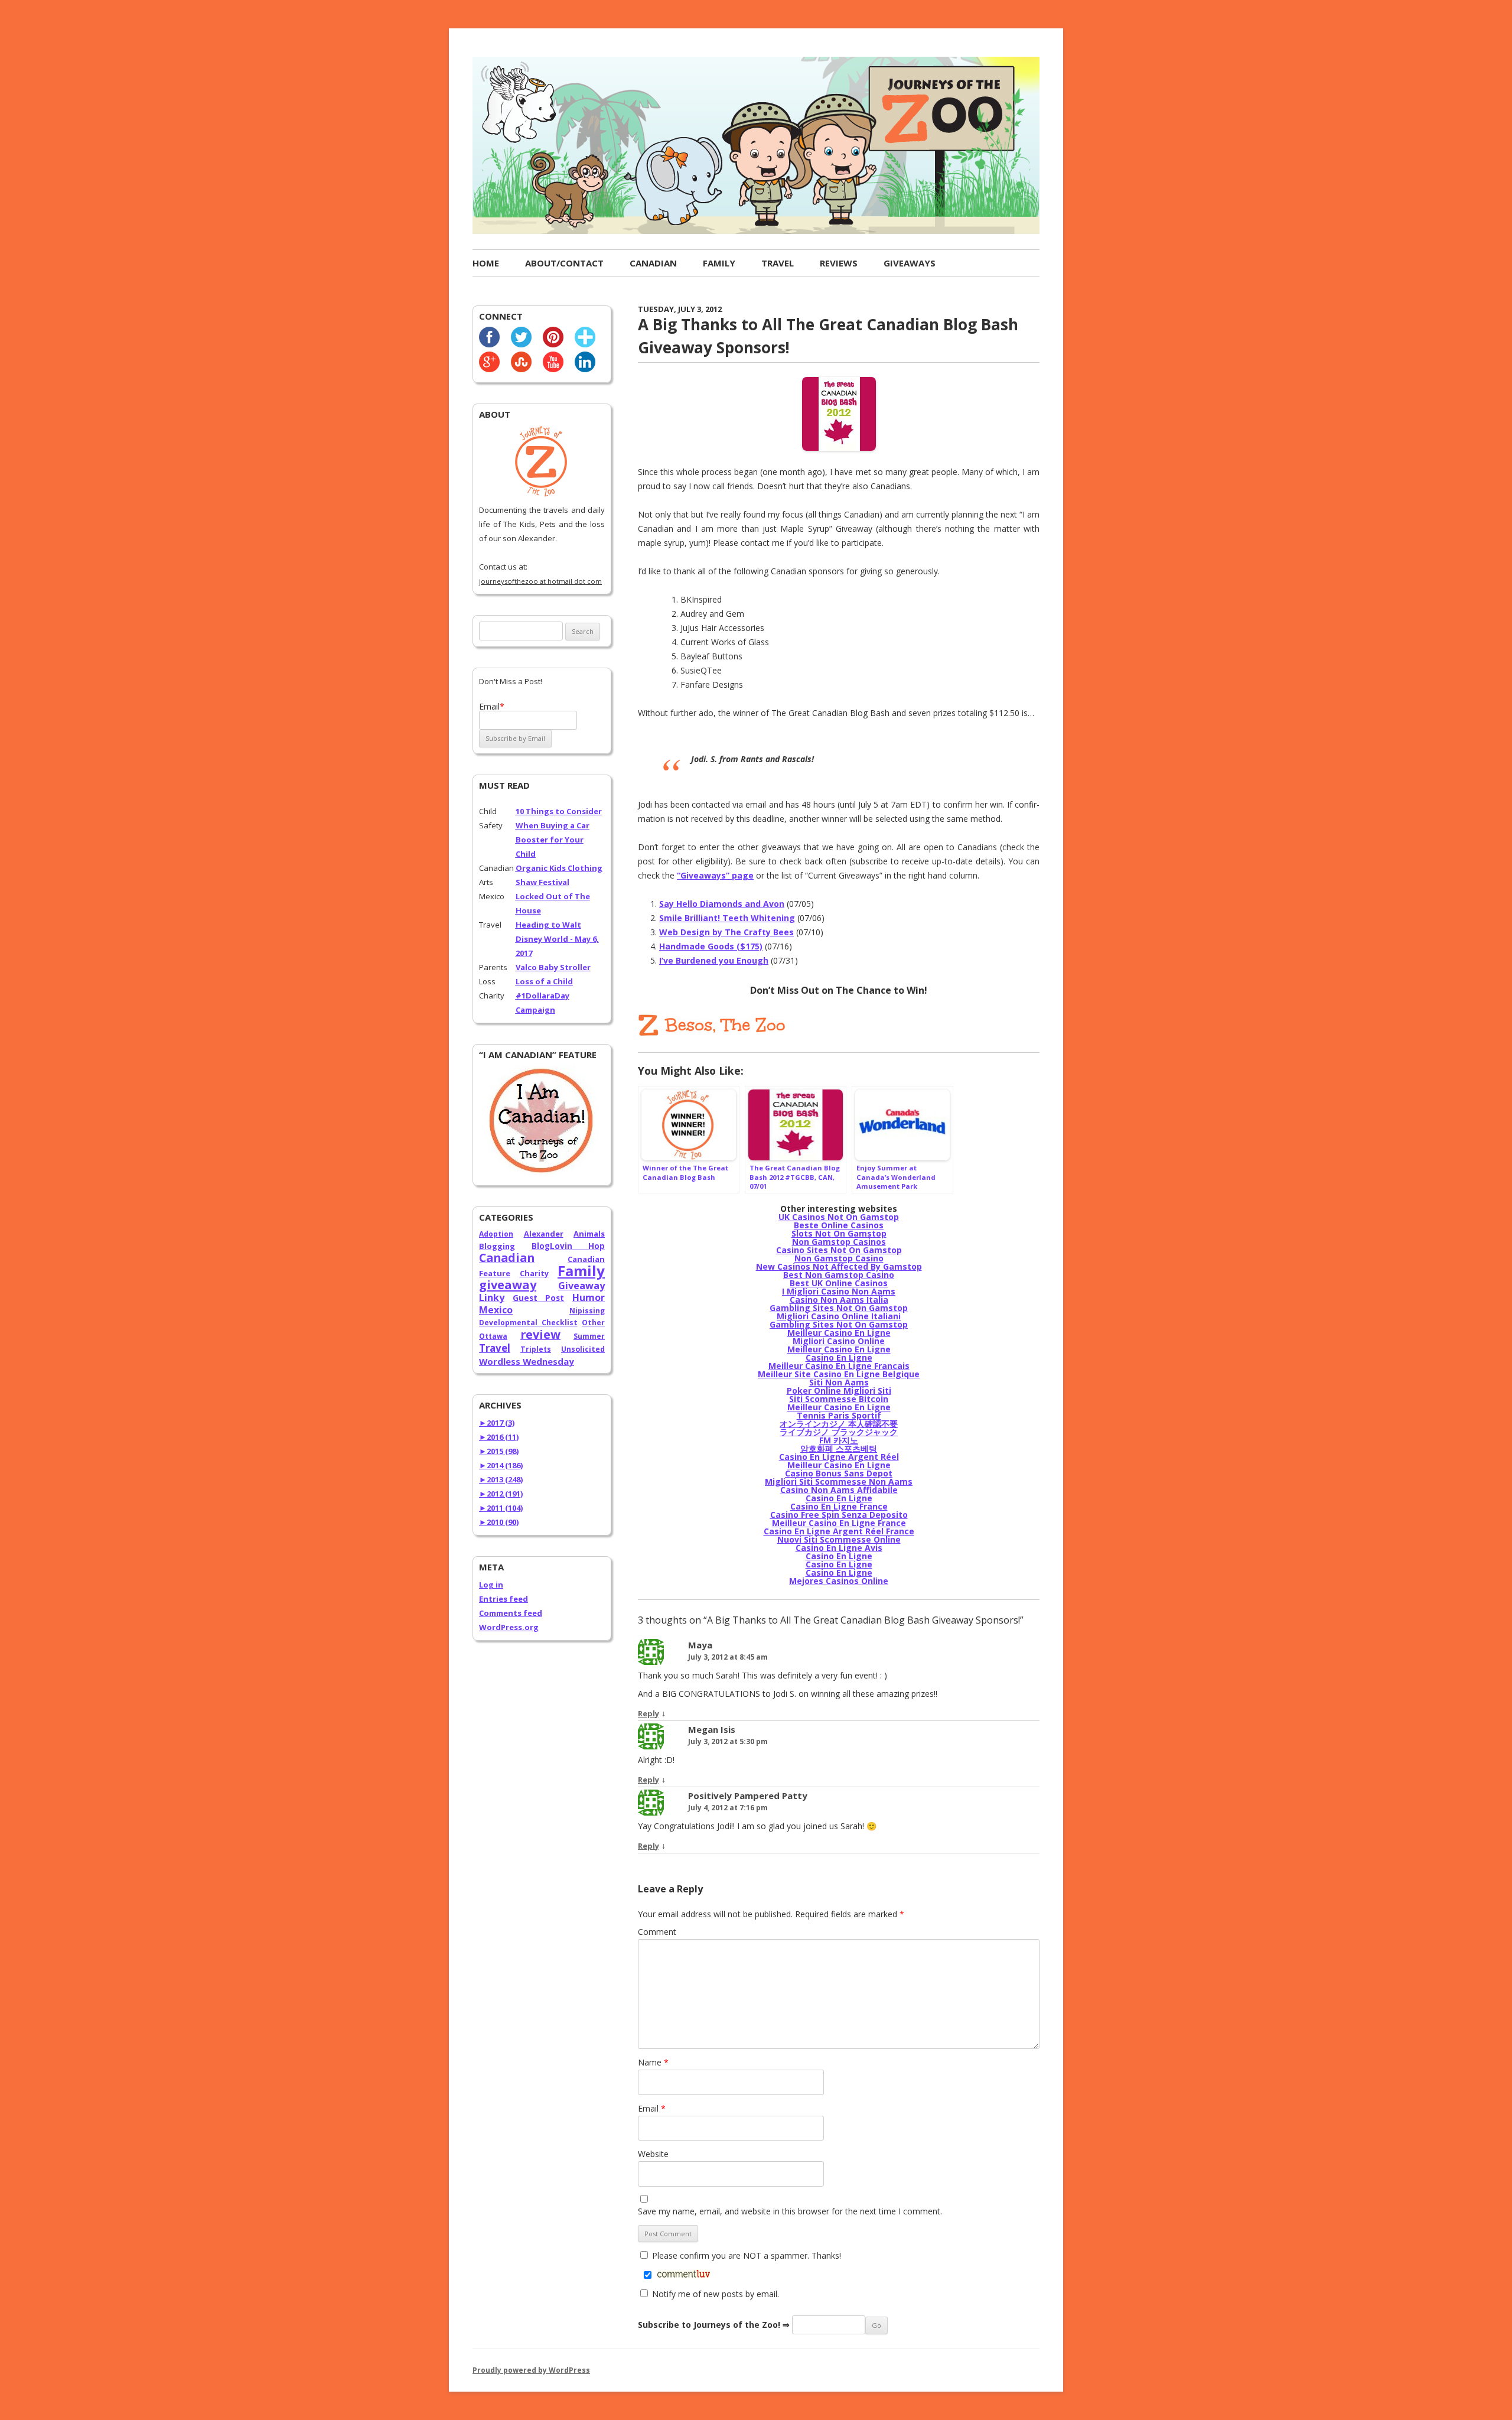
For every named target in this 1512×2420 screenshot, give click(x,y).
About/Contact (564, 263)
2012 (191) (501, 1494)
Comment (657, 1932)
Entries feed (504, 1599)
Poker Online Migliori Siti (839, 1390)
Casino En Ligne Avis (839, 1548)
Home (486, 263)
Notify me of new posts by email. (716, 2294)
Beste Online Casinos (839, 1225)
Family (719, 263)
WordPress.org (509, 1627)
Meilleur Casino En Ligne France (839, 1523)
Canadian (653, 263)
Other (593, 1323)
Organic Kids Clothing (559, 868)
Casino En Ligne (839, 1357)
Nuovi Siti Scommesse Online (839, 1539)
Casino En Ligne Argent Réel (839, 1457)
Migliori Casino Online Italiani (839, 1316)
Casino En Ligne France (839, 1506)
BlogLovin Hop (568, 1246)
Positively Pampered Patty (748, 1796)
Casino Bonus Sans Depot (839, 1473)
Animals (589, 1234)
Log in (491, 1585)
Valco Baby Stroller (553, 967)
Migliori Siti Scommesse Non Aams (839, 1481)
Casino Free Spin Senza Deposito (839, 1515)
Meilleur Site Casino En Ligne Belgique (839, 1374)
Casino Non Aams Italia (839, 1300)
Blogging (497, 1246)
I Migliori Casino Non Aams (839, 1291)
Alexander (544, 1234)
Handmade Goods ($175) (711, 946)
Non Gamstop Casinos (839, 1242)
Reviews (839, 263)
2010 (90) (499, 1522)
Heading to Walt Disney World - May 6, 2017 (557, 939)
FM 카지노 (839, 1440)
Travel (778, 263)
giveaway (508, 1285)
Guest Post (539, 1298)
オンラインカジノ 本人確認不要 (839, 1424)
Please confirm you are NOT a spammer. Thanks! (745, 2255)
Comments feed (511, 1613)
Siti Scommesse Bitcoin (839, 1399)
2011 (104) (501, 1508)
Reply (649, 1713)
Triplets (536, 1349)
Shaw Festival (542, 882)
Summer (589, 1336)
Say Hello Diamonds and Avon (722, 904)
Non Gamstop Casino (839, 1258)
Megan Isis (712, 1729)
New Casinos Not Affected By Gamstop (839, 1266)
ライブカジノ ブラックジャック (839, 1432)
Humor (589, 1297)
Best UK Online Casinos (839, 1283)
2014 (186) (501, 1465)
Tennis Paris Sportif (839, 1415)
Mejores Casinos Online (839, 1581)
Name (653, 2062)
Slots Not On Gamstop (839, 1233)
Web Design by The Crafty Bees (726, 932)
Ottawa (493, 1336)
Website (653, 2154)
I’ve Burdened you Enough (714, 960)
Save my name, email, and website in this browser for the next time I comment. (790, 2211)
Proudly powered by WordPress (531, 2370)
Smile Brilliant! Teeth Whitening (727, 918)
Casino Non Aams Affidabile (839, 1490)
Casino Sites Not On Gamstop (839, 1250)
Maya (700, 1645)
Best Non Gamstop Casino (839, 1275)
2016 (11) (499, 1437)
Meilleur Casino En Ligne (839, 1333)
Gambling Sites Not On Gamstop (839, 1308)
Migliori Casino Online (839, 1341)
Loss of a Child (544, 981)
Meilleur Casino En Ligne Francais (839, 1366)
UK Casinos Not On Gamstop (839, 1217)
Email (652, 2108)
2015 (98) (499, 1451)
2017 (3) (497, 1423)
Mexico (496, 1310)
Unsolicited (583, 1349)
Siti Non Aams (839, 1382)
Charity (534, 1273)
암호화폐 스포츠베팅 (839, 1448)
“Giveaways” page (715, 875)
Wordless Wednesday (527, 1361)
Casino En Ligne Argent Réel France (839, 1531)
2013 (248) (501, 1479)
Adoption (496, 1234)
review (540, 1334)
